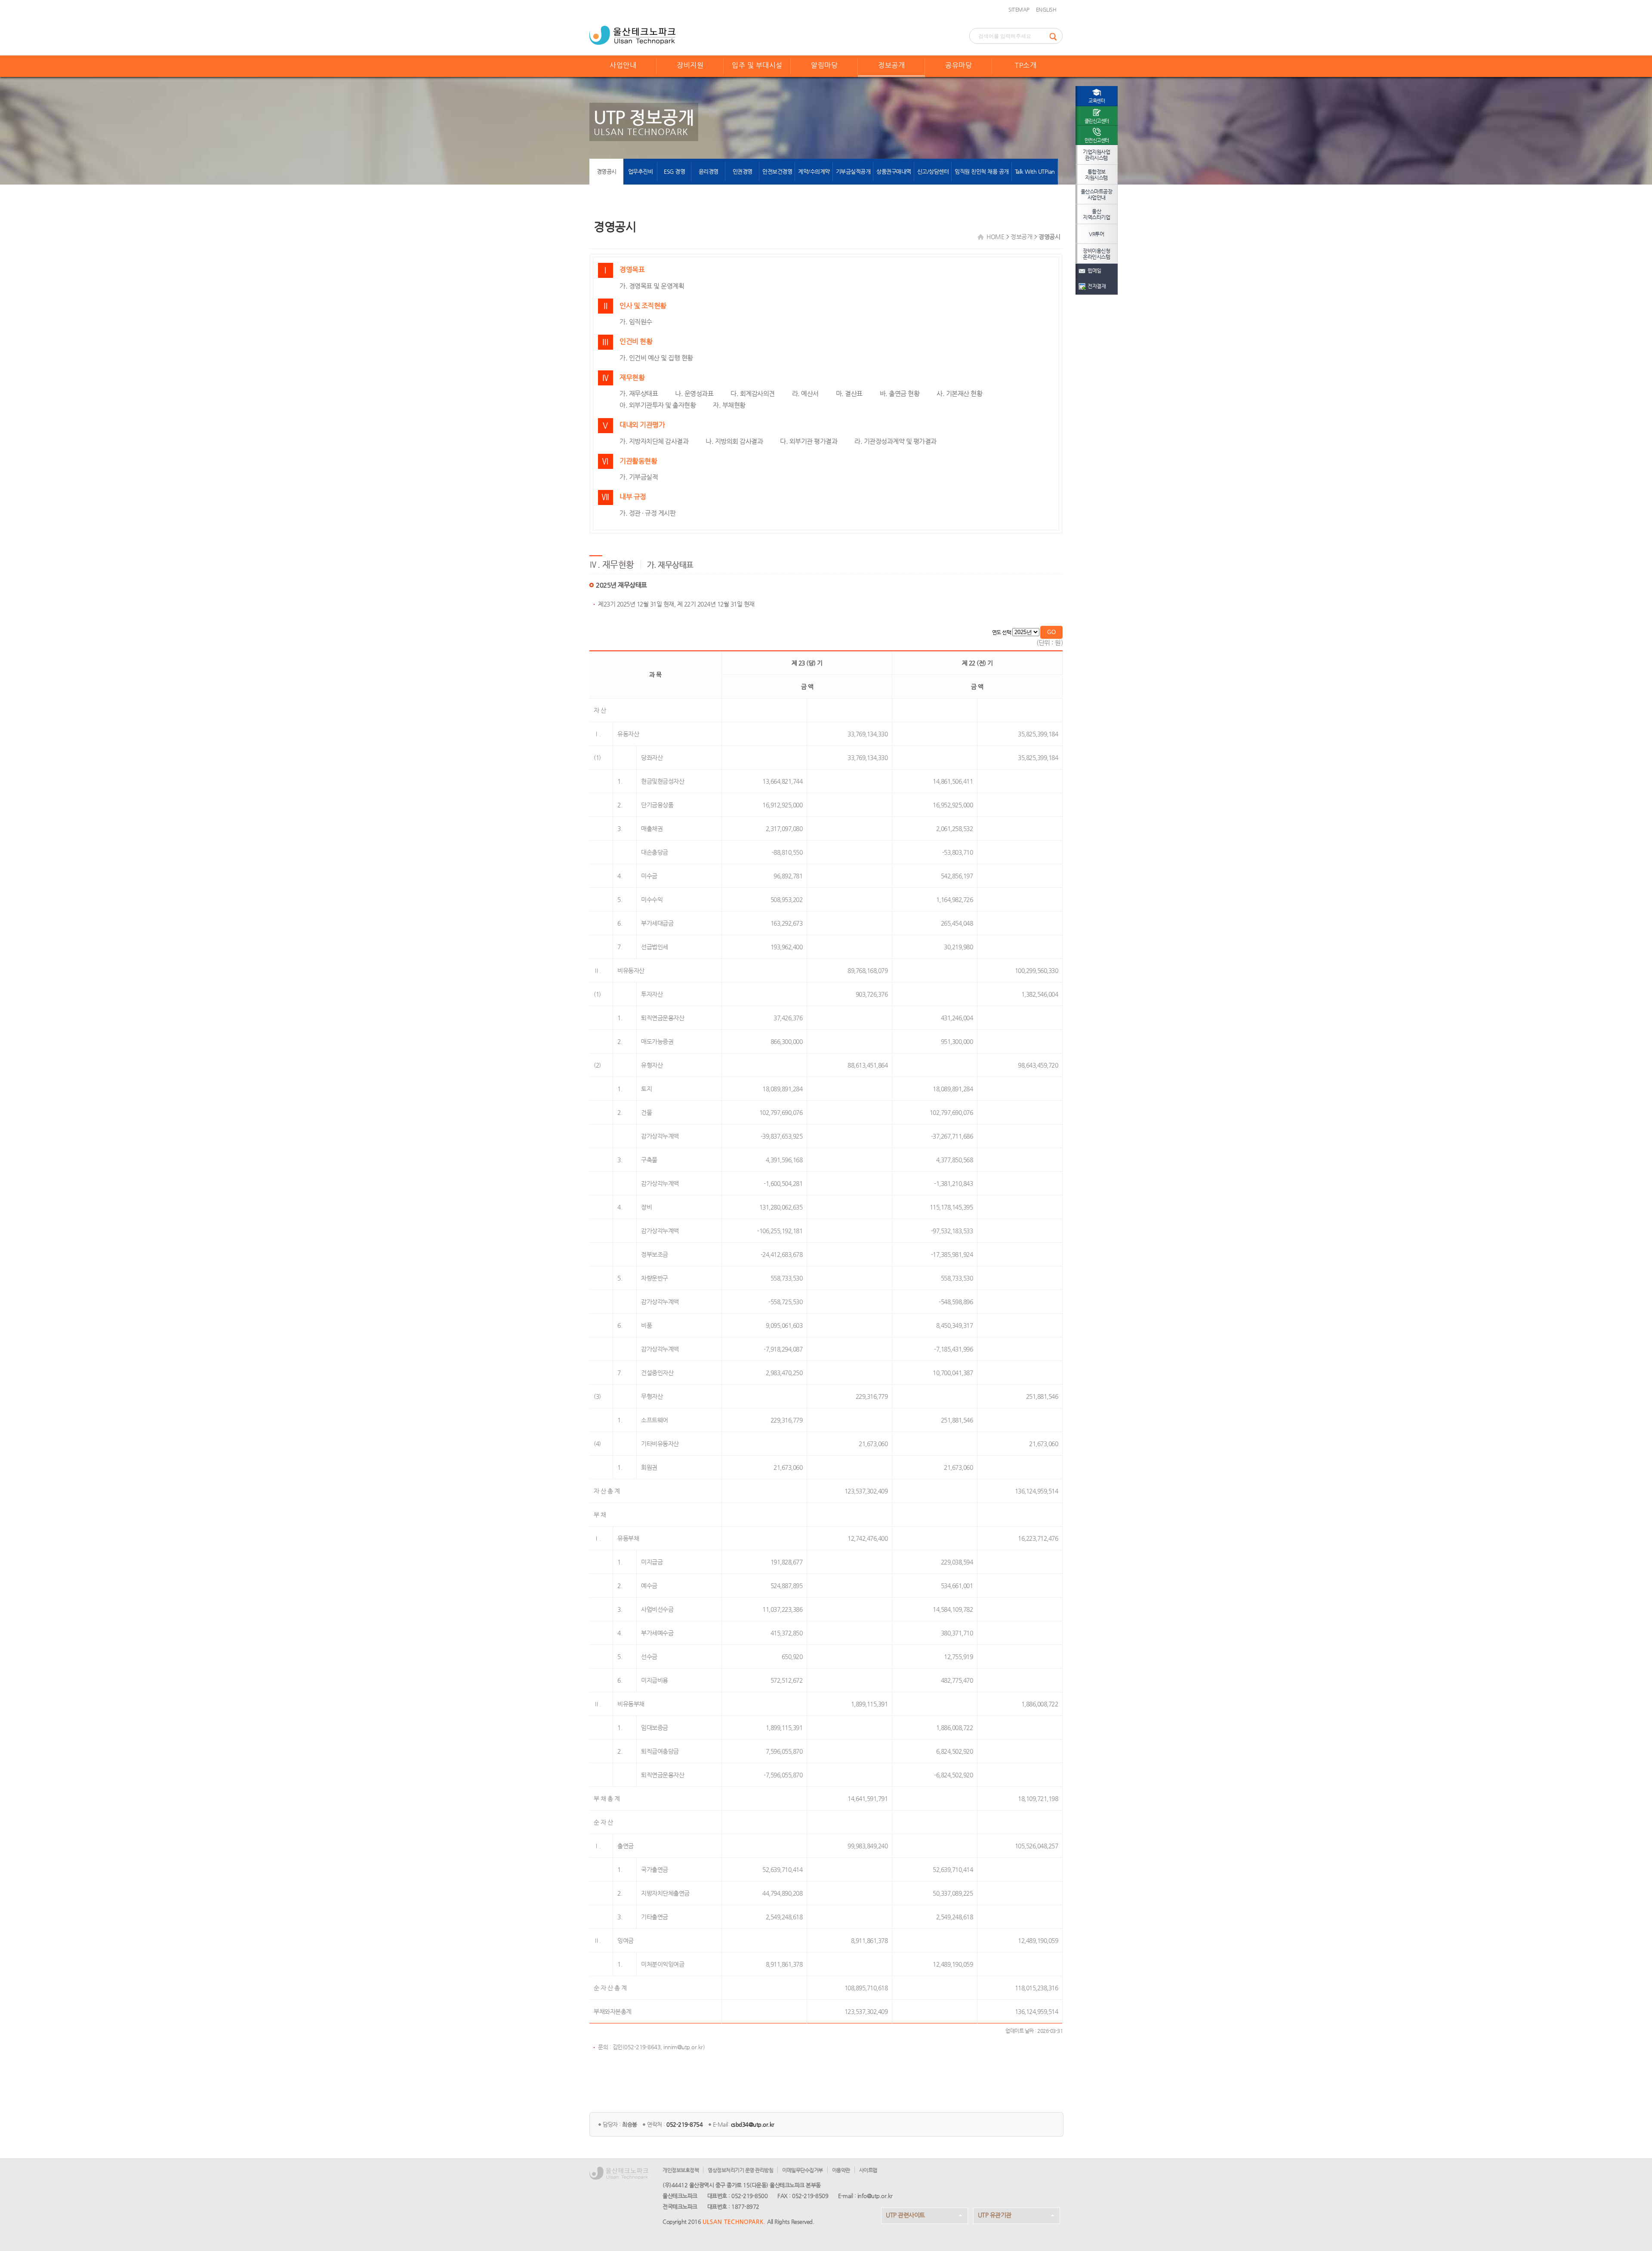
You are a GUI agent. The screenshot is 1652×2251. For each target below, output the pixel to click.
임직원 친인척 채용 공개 (982, 171)
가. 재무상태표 (639, 393)
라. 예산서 (805, 393)
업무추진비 (641, 171)
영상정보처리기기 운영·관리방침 (740, 2170)
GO (1051, 632)
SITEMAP (1019, 9)
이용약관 (841, 2170)
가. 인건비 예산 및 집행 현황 (656, 358)
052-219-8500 (749, 2196)
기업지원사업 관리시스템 (1096, 155)
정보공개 (891, 65)
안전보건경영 (777, 171)
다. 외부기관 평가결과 (809, 441)
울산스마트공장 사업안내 (1097, 194)
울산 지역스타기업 (1096, 214)
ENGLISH (1046, 9)
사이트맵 (868, 2170)
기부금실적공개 (853, 171)
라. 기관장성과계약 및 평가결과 (895, 441)
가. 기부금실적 (639, 477)
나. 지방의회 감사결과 (734, 441)
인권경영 (743, 171)
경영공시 (607, 171)
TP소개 (1026, 65)
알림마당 (824, 65)
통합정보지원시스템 (1096, 175)
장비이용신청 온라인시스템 (1096, 254)
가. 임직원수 (636, 322)
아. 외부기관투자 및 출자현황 (658, 405)
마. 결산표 (849, 393)
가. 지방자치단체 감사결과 (654, 441)
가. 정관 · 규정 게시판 (647, 513)
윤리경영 (709, 171)
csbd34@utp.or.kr (753, 2124)
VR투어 (1096, 234)
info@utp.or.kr (875, 2196)
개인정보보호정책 (681, 2170)
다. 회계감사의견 (753, 393)
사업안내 (623, 65)
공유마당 (959, 65)
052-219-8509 (810, 2196)
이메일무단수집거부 (803, 2170)
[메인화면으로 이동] (632, 34)
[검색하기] (1056, 36)
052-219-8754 (684, 2124)
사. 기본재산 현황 (959, 393)
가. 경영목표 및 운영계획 (652, 286)
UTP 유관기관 (995, 2215)
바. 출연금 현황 (900, 393)
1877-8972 (745, 2206)
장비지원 (690, 65)
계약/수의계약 (814, 171)
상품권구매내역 (894, 171)
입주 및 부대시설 (757, 65)
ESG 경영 (674, 171)
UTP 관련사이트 (905, 2215)
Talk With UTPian (1035, 171)
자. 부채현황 (729, 405)
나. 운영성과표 (694, 393)
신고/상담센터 (933, 171)
